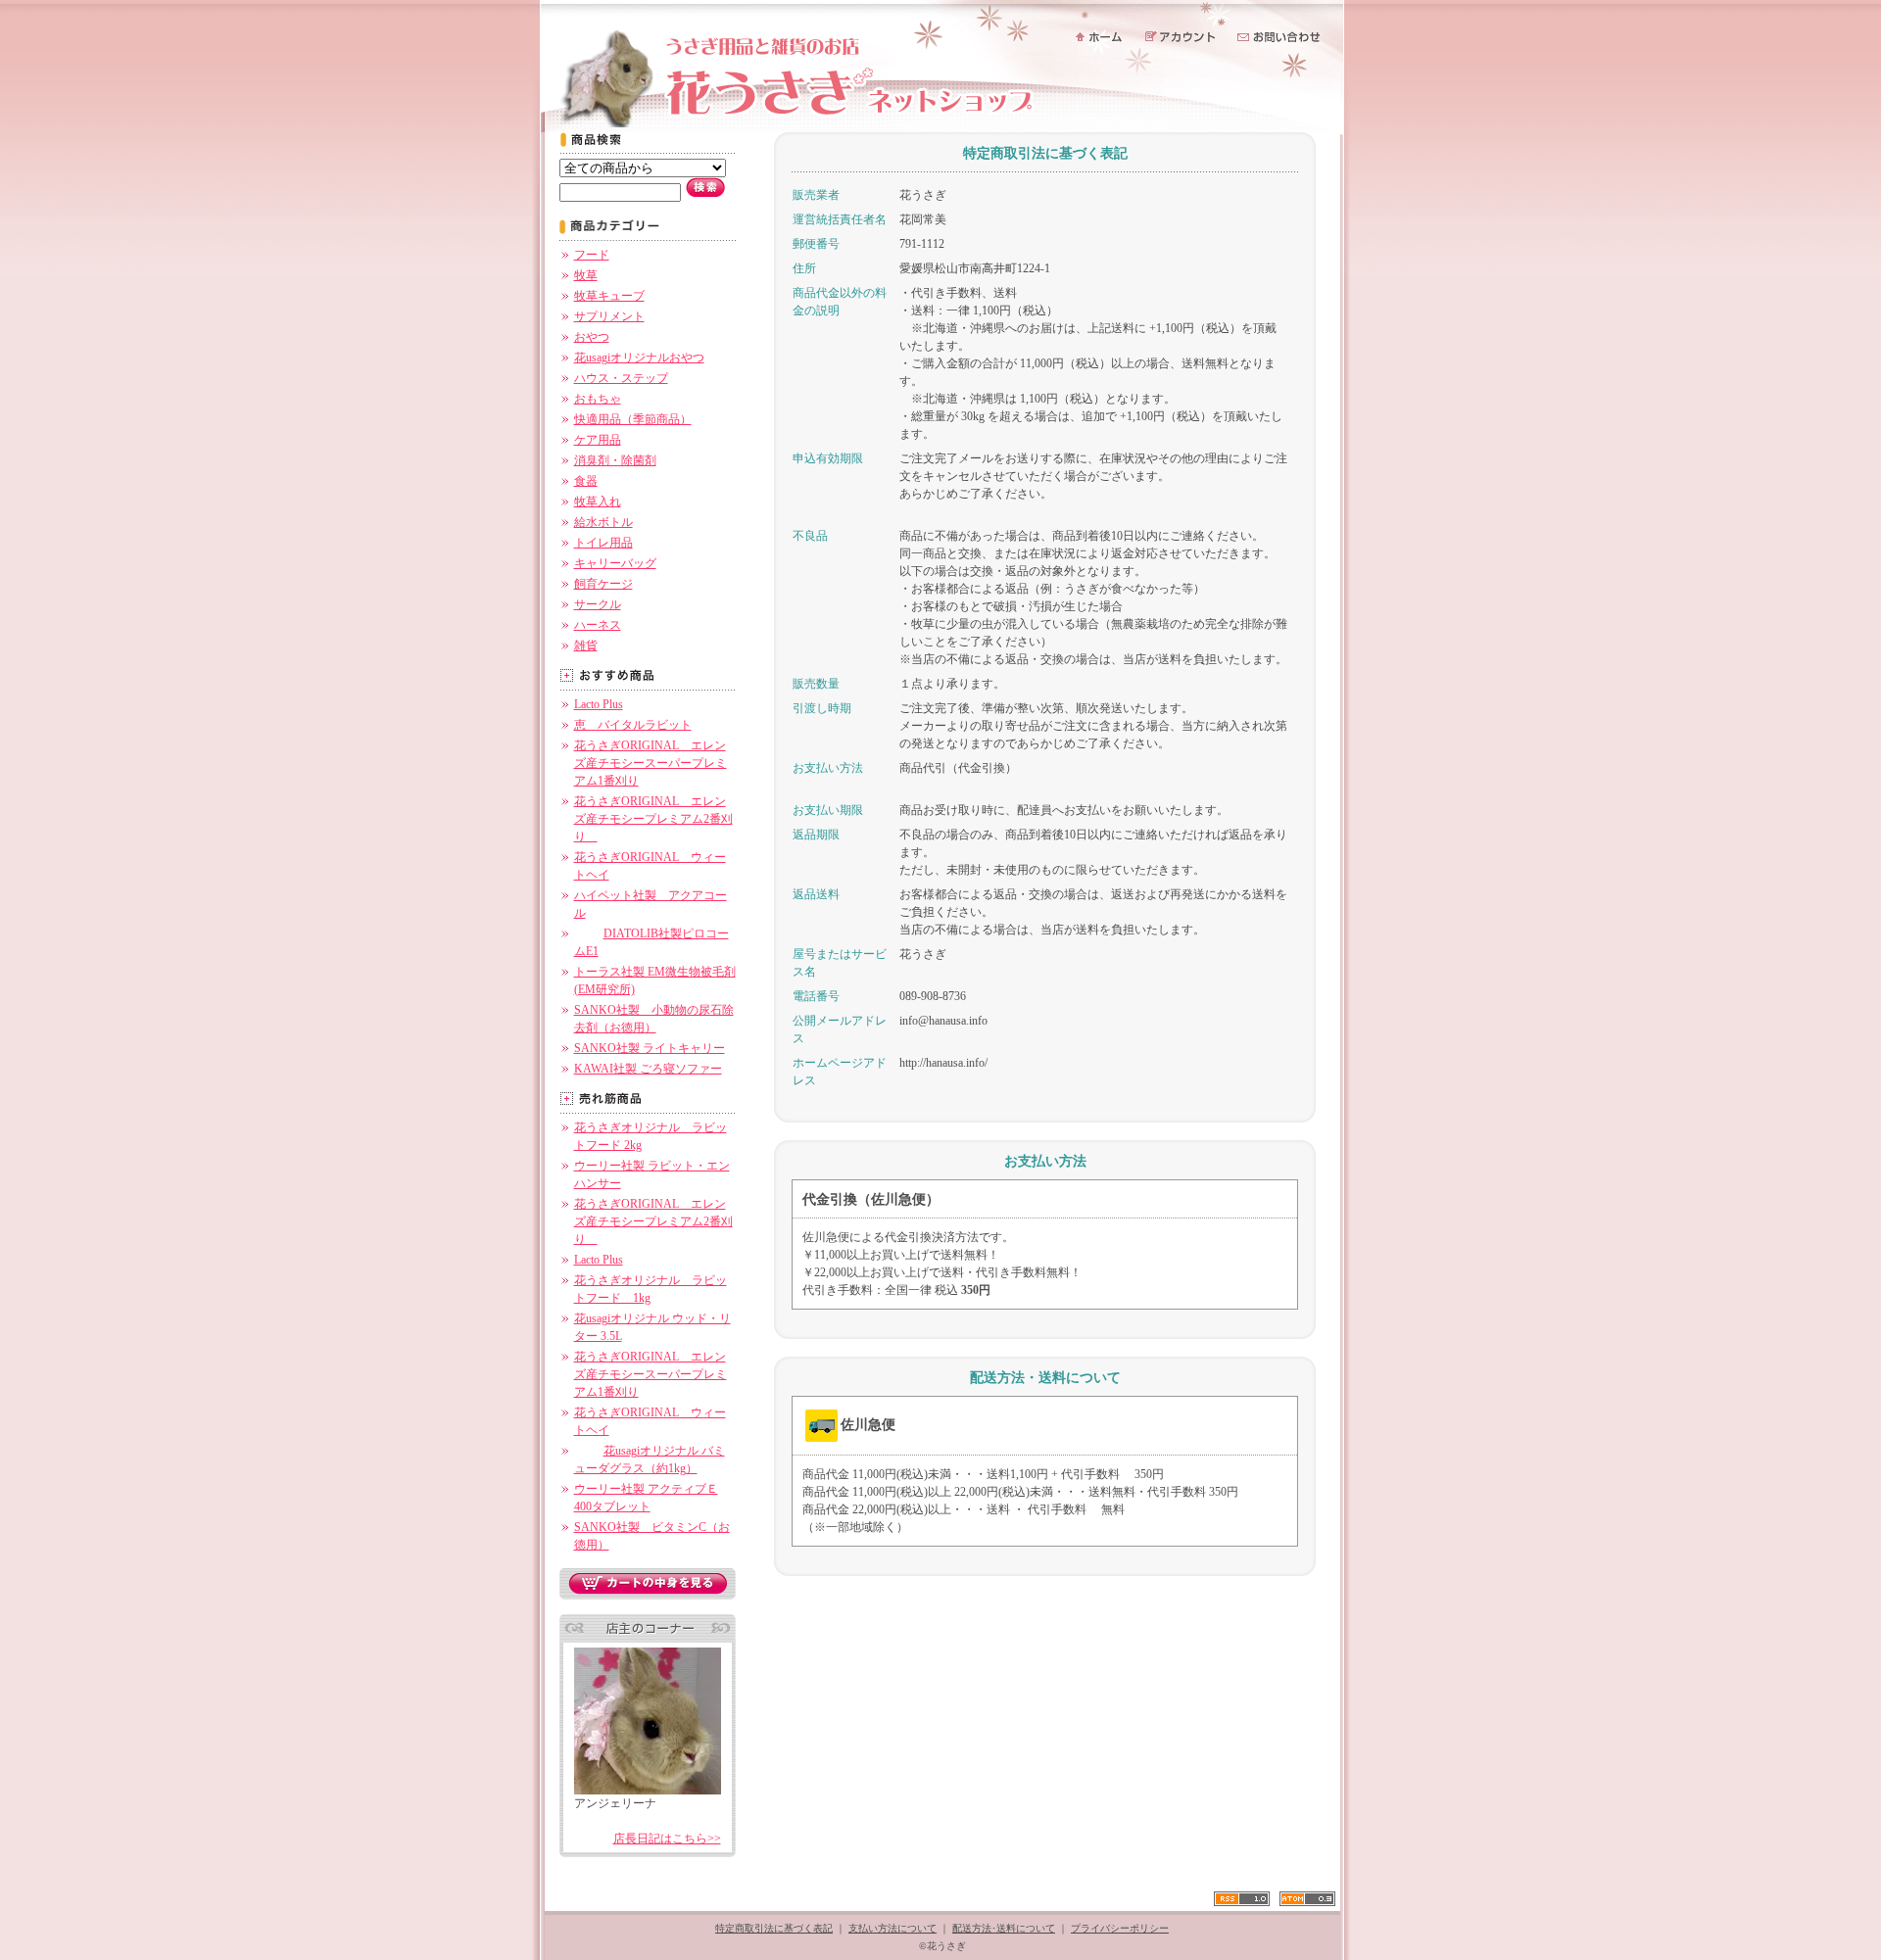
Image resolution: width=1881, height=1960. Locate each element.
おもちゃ (598, 399)
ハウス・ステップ (621, 378)
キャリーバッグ (615, 563)
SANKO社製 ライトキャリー (650, 1048)
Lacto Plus (599, 704)
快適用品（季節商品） (633, 419)
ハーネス (598, 625)
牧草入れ (598, 502)
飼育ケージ (603, 584)
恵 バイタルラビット (633, 725)
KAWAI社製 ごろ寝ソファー (648, 1069)
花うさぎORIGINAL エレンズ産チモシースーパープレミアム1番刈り (651, 763)
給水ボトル (603, 522)
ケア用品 (598, 440)
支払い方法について (892, 1928)
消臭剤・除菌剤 (615, 460)
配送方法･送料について (1004, 1928)
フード (592, 255)
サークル (598, 604)
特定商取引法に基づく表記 (774, 1928)
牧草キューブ (609, 296)
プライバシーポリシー (1120, 1928)
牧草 (586, 275)
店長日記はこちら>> (667, 1839)
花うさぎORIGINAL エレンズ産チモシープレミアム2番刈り (653, 819)
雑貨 (586, 645)
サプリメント (609, 316)
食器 (586, 481)
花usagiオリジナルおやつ (639, 358)
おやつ (592, 337)
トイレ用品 (603, 543)
